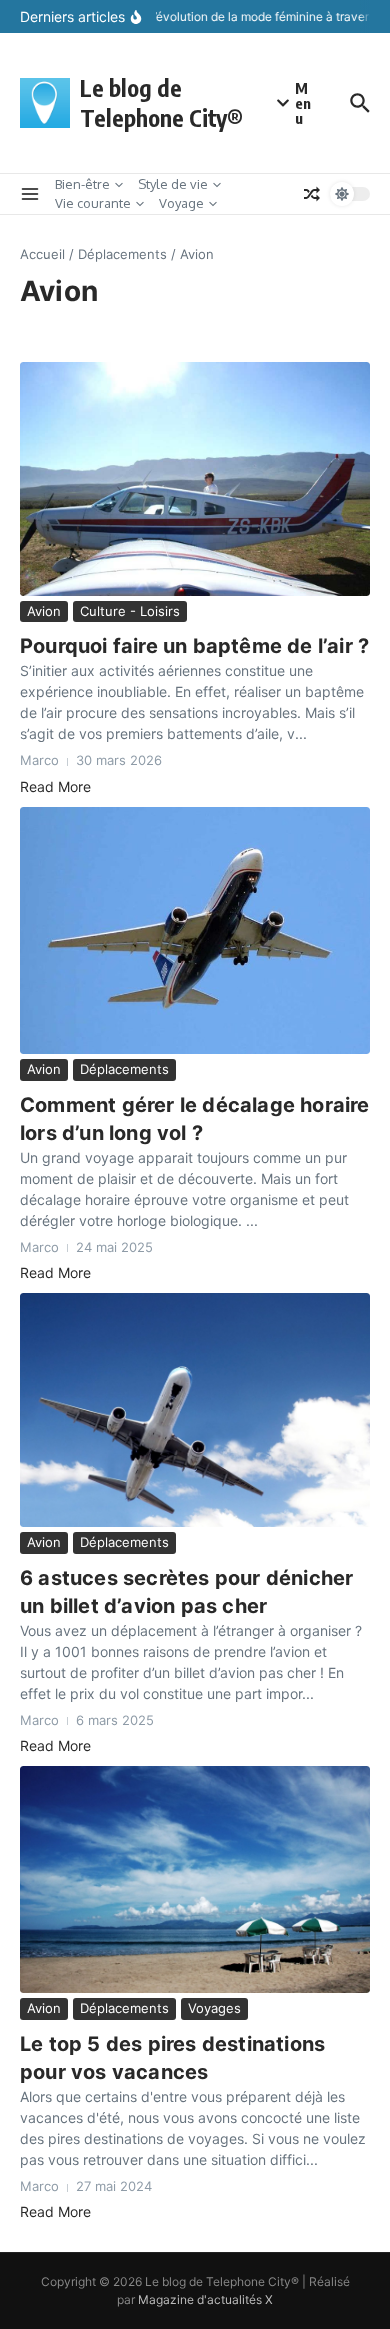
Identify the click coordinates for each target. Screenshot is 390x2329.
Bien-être (82, 184)
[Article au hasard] (312, 194)
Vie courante (93, 203)
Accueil (42, 254)
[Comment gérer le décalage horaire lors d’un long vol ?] (195, 930)
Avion (44, 611)
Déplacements (122, 254)
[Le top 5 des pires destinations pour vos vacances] (195, 1879)
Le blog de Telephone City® (161, 102)
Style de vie (173, 184)
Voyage (181, 203)
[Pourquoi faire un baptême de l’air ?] (195, 478)
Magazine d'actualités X (205, 2299)
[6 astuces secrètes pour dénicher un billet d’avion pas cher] (195, 1410)
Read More (55, 786)
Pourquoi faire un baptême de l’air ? (194, 646)
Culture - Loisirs (130, 611)
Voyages (214, 2008)
